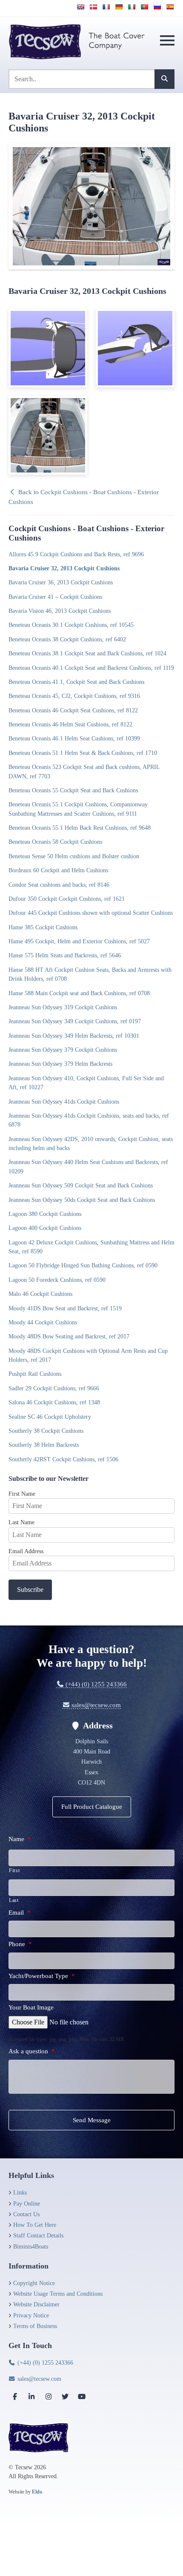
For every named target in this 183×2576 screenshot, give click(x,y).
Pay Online (27, 2204)
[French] (106, 7)
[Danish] (93, 7)
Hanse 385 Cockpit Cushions (43, 927)
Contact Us (26, 2214)
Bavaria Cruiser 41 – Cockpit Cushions (55, 597)
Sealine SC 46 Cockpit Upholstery (50, 1417)
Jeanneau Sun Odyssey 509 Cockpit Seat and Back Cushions (81, 1185)
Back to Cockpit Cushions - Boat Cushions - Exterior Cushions (84, 497)
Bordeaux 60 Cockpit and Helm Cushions (58, 870)
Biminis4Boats (31, 2247)
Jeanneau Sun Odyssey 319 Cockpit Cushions (63, 1007)
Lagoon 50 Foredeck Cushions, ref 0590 (57, 1280)
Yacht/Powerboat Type (42, 1976)
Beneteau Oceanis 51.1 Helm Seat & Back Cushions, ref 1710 (83, 753)
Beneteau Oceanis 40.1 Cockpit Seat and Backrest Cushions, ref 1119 (91, 668)
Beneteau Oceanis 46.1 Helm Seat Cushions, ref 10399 (74, 738)
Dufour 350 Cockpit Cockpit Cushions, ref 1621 (67, 899)
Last (14, 1900)
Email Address (26, 1551)
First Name (22, 1494)
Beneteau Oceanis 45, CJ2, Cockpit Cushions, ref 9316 (74, 696)
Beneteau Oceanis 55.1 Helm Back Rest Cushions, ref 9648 (80, 828)
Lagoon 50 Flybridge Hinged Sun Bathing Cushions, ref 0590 (83, 1265)
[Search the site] (164, 79)
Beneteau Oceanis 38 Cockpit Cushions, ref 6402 (67, 639)
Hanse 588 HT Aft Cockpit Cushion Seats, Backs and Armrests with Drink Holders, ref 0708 (90, 974)
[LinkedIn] (31, 2397)
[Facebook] (15, 2397)
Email (20, 1913)
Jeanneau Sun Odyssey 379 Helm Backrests (60, 1064)
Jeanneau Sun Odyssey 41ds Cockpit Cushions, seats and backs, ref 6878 (89, 1120)
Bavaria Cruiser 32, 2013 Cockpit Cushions (64, 568)
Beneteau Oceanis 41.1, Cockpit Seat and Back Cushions (76, 682)
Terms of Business (35, 2326)
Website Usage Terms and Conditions (58, 2294)
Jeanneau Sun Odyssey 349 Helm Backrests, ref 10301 (74, 1036)
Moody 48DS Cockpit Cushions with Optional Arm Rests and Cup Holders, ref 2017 (88, 1355)
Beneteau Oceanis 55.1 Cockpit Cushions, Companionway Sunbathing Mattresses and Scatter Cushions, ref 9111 (78, 809)
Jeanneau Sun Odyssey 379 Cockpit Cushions (63, 1050)
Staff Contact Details (38, 2236)
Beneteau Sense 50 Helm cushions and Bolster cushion (74, 856)
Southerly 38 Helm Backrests (44, 1445)
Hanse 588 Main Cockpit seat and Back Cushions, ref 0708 (79, 993)
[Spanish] (170, 7)
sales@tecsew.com (95, 1705)
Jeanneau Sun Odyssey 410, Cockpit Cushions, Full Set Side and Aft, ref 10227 (86, 1083)
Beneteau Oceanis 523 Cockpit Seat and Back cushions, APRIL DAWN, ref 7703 (84, 771)
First (14, 1870)
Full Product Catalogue (92, 1807)
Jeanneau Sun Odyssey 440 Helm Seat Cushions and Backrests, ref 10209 (88, 1166)
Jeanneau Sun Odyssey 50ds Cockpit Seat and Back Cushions (82, 1200)
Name (20, 1839)
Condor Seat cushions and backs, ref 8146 (59, 885)
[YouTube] (82, 2397)
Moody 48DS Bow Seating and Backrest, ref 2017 (69, 1336)
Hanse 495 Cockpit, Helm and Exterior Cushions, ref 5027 (79, 941)
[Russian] (157, 7)
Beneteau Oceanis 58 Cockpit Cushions (55, 842)
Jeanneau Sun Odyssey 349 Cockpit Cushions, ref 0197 (75, 1021)
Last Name (21, 1522)
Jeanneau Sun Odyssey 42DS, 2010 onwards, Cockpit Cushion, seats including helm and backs (91, 1143)
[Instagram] (49, 2397)
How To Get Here (35, 2225)
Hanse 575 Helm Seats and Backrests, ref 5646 (65, 955)
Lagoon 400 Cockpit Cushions (45, 1228)
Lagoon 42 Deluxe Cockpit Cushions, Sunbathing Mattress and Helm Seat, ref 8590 (91, 1247)
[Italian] (132, 7)
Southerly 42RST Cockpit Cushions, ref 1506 (63, 1459)
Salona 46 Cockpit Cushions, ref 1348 (54, 1402)
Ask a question (32, 2051)
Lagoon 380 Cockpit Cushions (45, 1214)
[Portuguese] (144, 7)
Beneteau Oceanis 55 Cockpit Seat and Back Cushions (73, 790)
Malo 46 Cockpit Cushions (40, 1294)
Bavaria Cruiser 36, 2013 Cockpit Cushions (61, 582)
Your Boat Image (31, 2007)
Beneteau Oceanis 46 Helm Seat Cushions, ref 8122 (70, 724)
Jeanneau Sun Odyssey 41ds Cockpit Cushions (64, 1102)
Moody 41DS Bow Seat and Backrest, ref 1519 (65, 1308)
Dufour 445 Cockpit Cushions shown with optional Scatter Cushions (91, 913)
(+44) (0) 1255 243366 (95, 1684)
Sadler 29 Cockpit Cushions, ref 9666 (54, 1388)
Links (20, 2193)
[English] (80, 7)
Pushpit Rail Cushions (35, 1374)
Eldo (37, 2492)
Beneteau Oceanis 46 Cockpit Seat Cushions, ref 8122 (73, 710)
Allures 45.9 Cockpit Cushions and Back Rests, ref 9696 (76, 554)
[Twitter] (65, 2397)
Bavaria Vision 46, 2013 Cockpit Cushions (60, 611)
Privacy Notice (31, 2316)
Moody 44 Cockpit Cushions (43, 1322)
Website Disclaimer (36, 2304)
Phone (20, 1944)
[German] (119, 7)
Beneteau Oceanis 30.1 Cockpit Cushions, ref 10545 (71, 625)
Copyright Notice (34, 2283)
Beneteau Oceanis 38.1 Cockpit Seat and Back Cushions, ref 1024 (87, 653)
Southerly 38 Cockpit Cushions (46, 1431)
